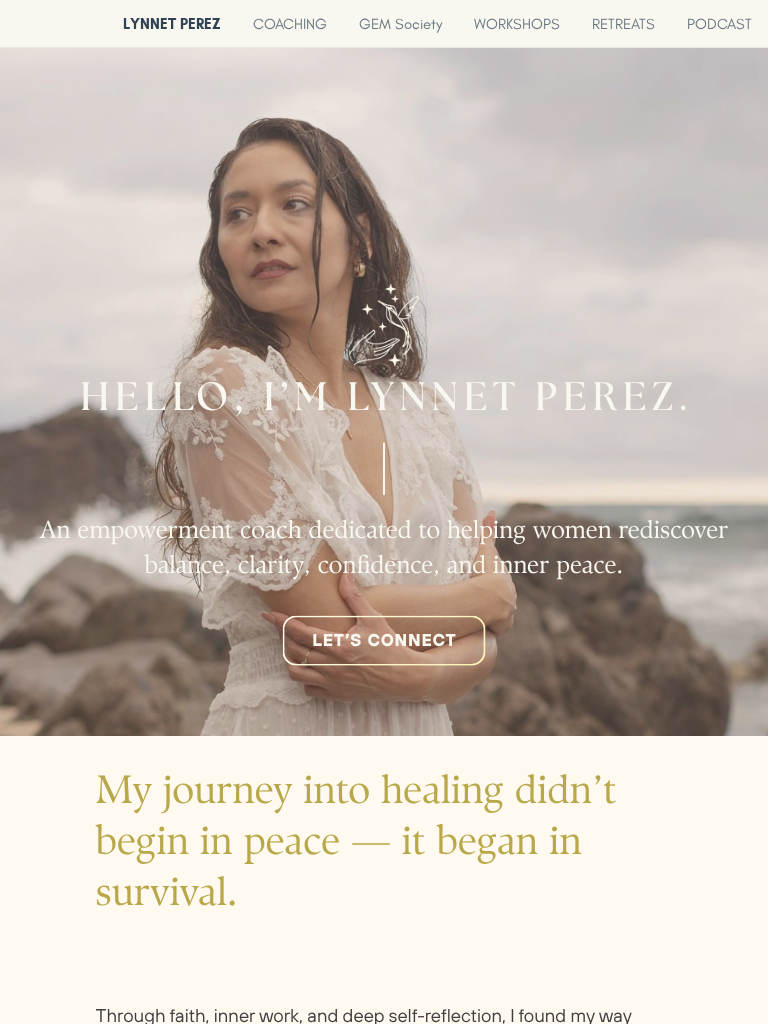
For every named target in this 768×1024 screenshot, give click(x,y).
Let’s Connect (384, 640)
